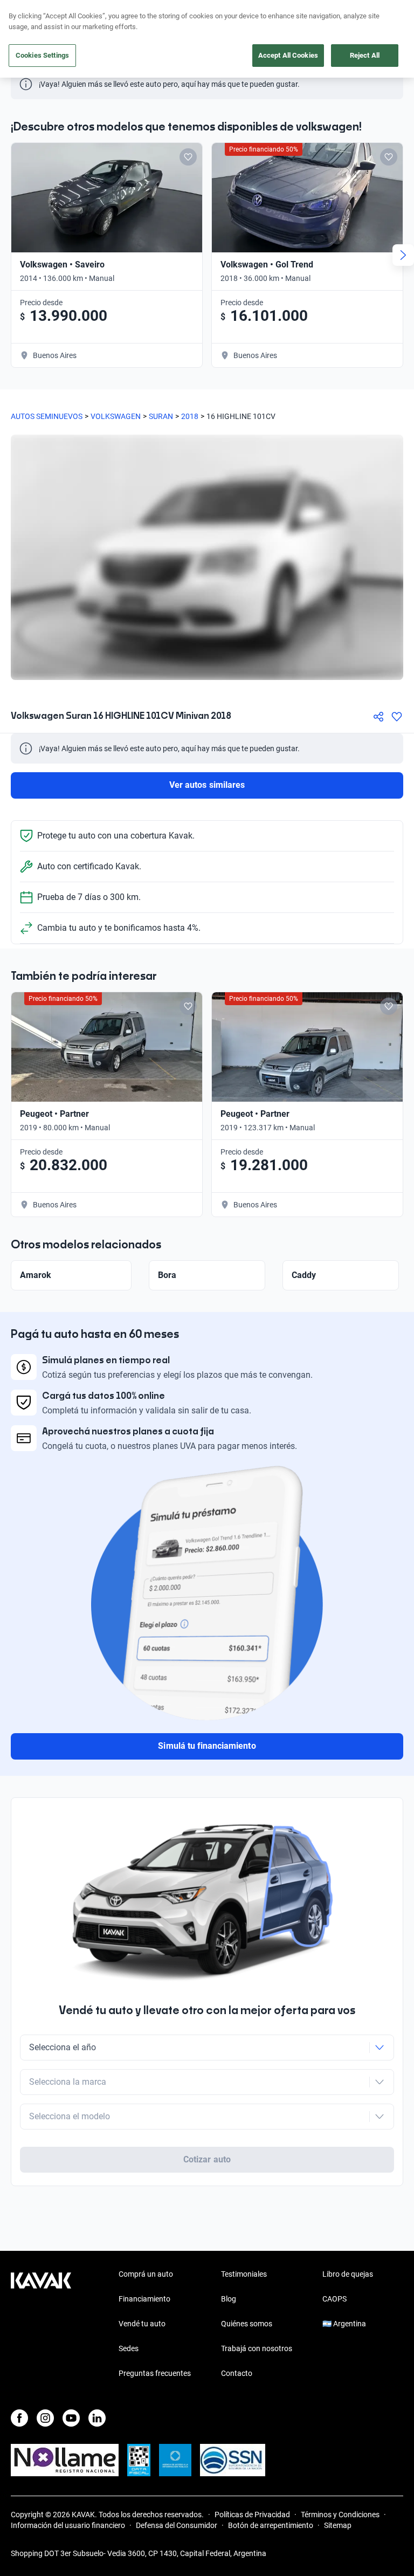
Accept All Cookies (288, 55)
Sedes (129, 2348)
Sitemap (338, 2525)
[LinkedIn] (97, 2418)
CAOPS (334, 2299)
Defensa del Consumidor (177, 2525)
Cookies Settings (42, 55)
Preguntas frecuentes (155, 2373)
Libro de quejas (348, 2274)
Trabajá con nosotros (257, 2348)
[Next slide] (403, 255)
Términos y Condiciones (340, 2515)
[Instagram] (45, 2418)
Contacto (237, 2373)
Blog (229, 2299)
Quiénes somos (247, 2324)
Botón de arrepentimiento (271, 2525)
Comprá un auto (146, 2274)
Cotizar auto (207, 2159)
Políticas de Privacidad (252, 2515)
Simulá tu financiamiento (207, 1746)
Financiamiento (144, 2299)
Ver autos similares (207, 785)
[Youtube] (71, 2418)
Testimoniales (244, 2274)
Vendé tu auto (142, 2324)
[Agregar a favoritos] (397, 717)
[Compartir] (378, 717)
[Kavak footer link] (41, 2325)
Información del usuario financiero (68, 2525)
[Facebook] (19, 2418)
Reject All (365, 55)
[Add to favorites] (188, 157)
